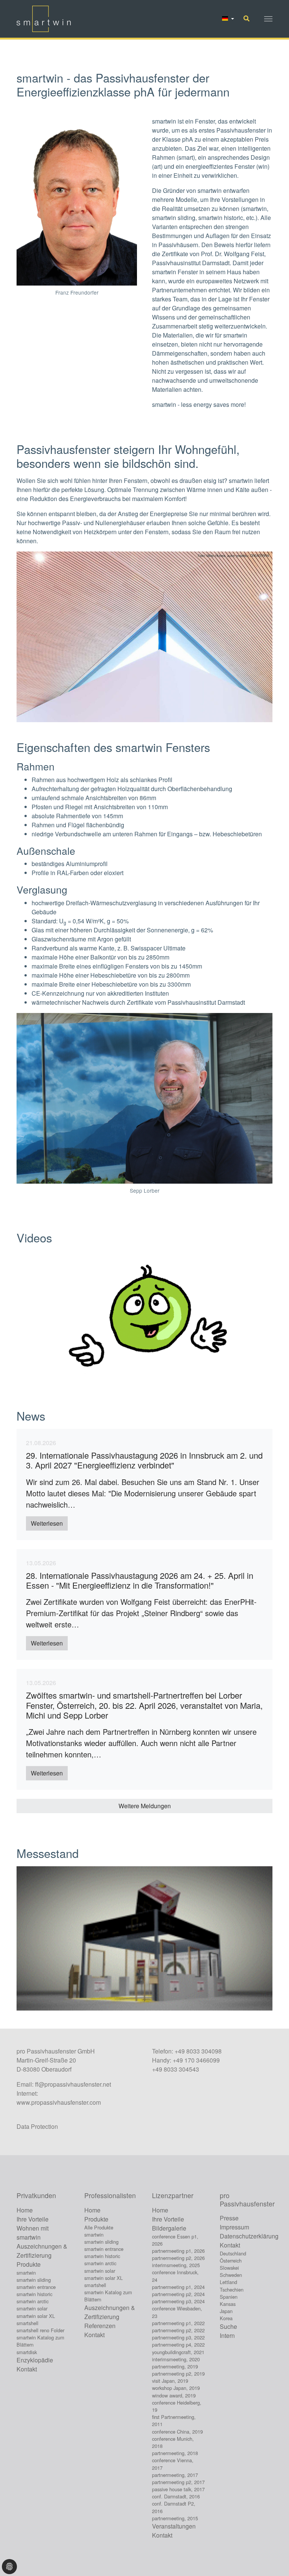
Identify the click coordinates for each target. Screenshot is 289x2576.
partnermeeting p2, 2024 (178, 2294)
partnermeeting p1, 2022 (178, 2323)
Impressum (234, 2227)
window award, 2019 (174, 2395)
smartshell (27, 2323)
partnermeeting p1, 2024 (178, 2287)
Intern (227, 2335)
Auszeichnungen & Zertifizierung (42, 2251)
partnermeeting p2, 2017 (178, 2482)
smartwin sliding (34, 2280)
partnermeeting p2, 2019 (178, 2374)
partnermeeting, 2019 (175, 2366)
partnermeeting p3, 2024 (178, 2301)
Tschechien (232, 2290)
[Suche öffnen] (246, 18)
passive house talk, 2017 (178, 2489)
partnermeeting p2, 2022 (178, 2330)
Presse (229, 2218)
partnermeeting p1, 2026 (178, 2251)
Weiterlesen (47, 1523)
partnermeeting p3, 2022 (178, 2337)
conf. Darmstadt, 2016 (176, 2496)
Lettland (228, 2282)
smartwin (26, 2273)
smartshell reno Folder (40, 2330)
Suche (228, 2326)
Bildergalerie (169, 2228)
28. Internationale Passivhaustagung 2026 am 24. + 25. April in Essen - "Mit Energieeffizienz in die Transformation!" (140, 1580)
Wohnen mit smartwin (33, 2233)
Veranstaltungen (174, 2526)
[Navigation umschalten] (268, 19)
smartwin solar (32, 2308)
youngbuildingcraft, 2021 (178, 2352)
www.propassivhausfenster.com (59, 2102)
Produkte (29, 2264)
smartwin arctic (33, 2301)
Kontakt (27, 2369)
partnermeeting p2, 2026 (178, 2258)
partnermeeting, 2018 (175, 2453)
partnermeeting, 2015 (175, 2518)
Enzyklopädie (35, 2360)
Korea (226, 2318)
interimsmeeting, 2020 (176, 2359)
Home (25, 2210)
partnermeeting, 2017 (175, 2475)
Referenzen (100, 2326)
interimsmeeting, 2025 (176, 2265)
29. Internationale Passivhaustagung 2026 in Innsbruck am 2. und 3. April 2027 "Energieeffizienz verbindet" (144, 1460)
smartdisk (27, 2352)
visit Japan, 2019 (170, 2381)
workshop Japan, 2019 (176, 2388)
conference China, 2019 (177, 2432)
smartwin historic (34, 2294)
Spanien (229, 2297)
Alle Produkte (99, 2227)
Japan (226, 2311)
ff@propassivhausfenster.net (73, 2084)
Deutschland (233, 2253)
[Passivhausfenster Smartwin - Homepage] (44, 19)
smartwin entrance (36, 2287)
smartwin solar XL (36, 2316)
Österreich (231, 2260)
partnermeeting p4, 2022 (178, 2345)
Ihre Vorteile (33, 2219)
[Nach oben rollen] (272, 2559)
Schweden (231, 2275)
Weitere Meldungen (145, 1806)
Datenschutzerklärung (249, 2236)
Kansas (228, 2304)
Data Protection (37, 2126)
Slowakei (229, 2268)
